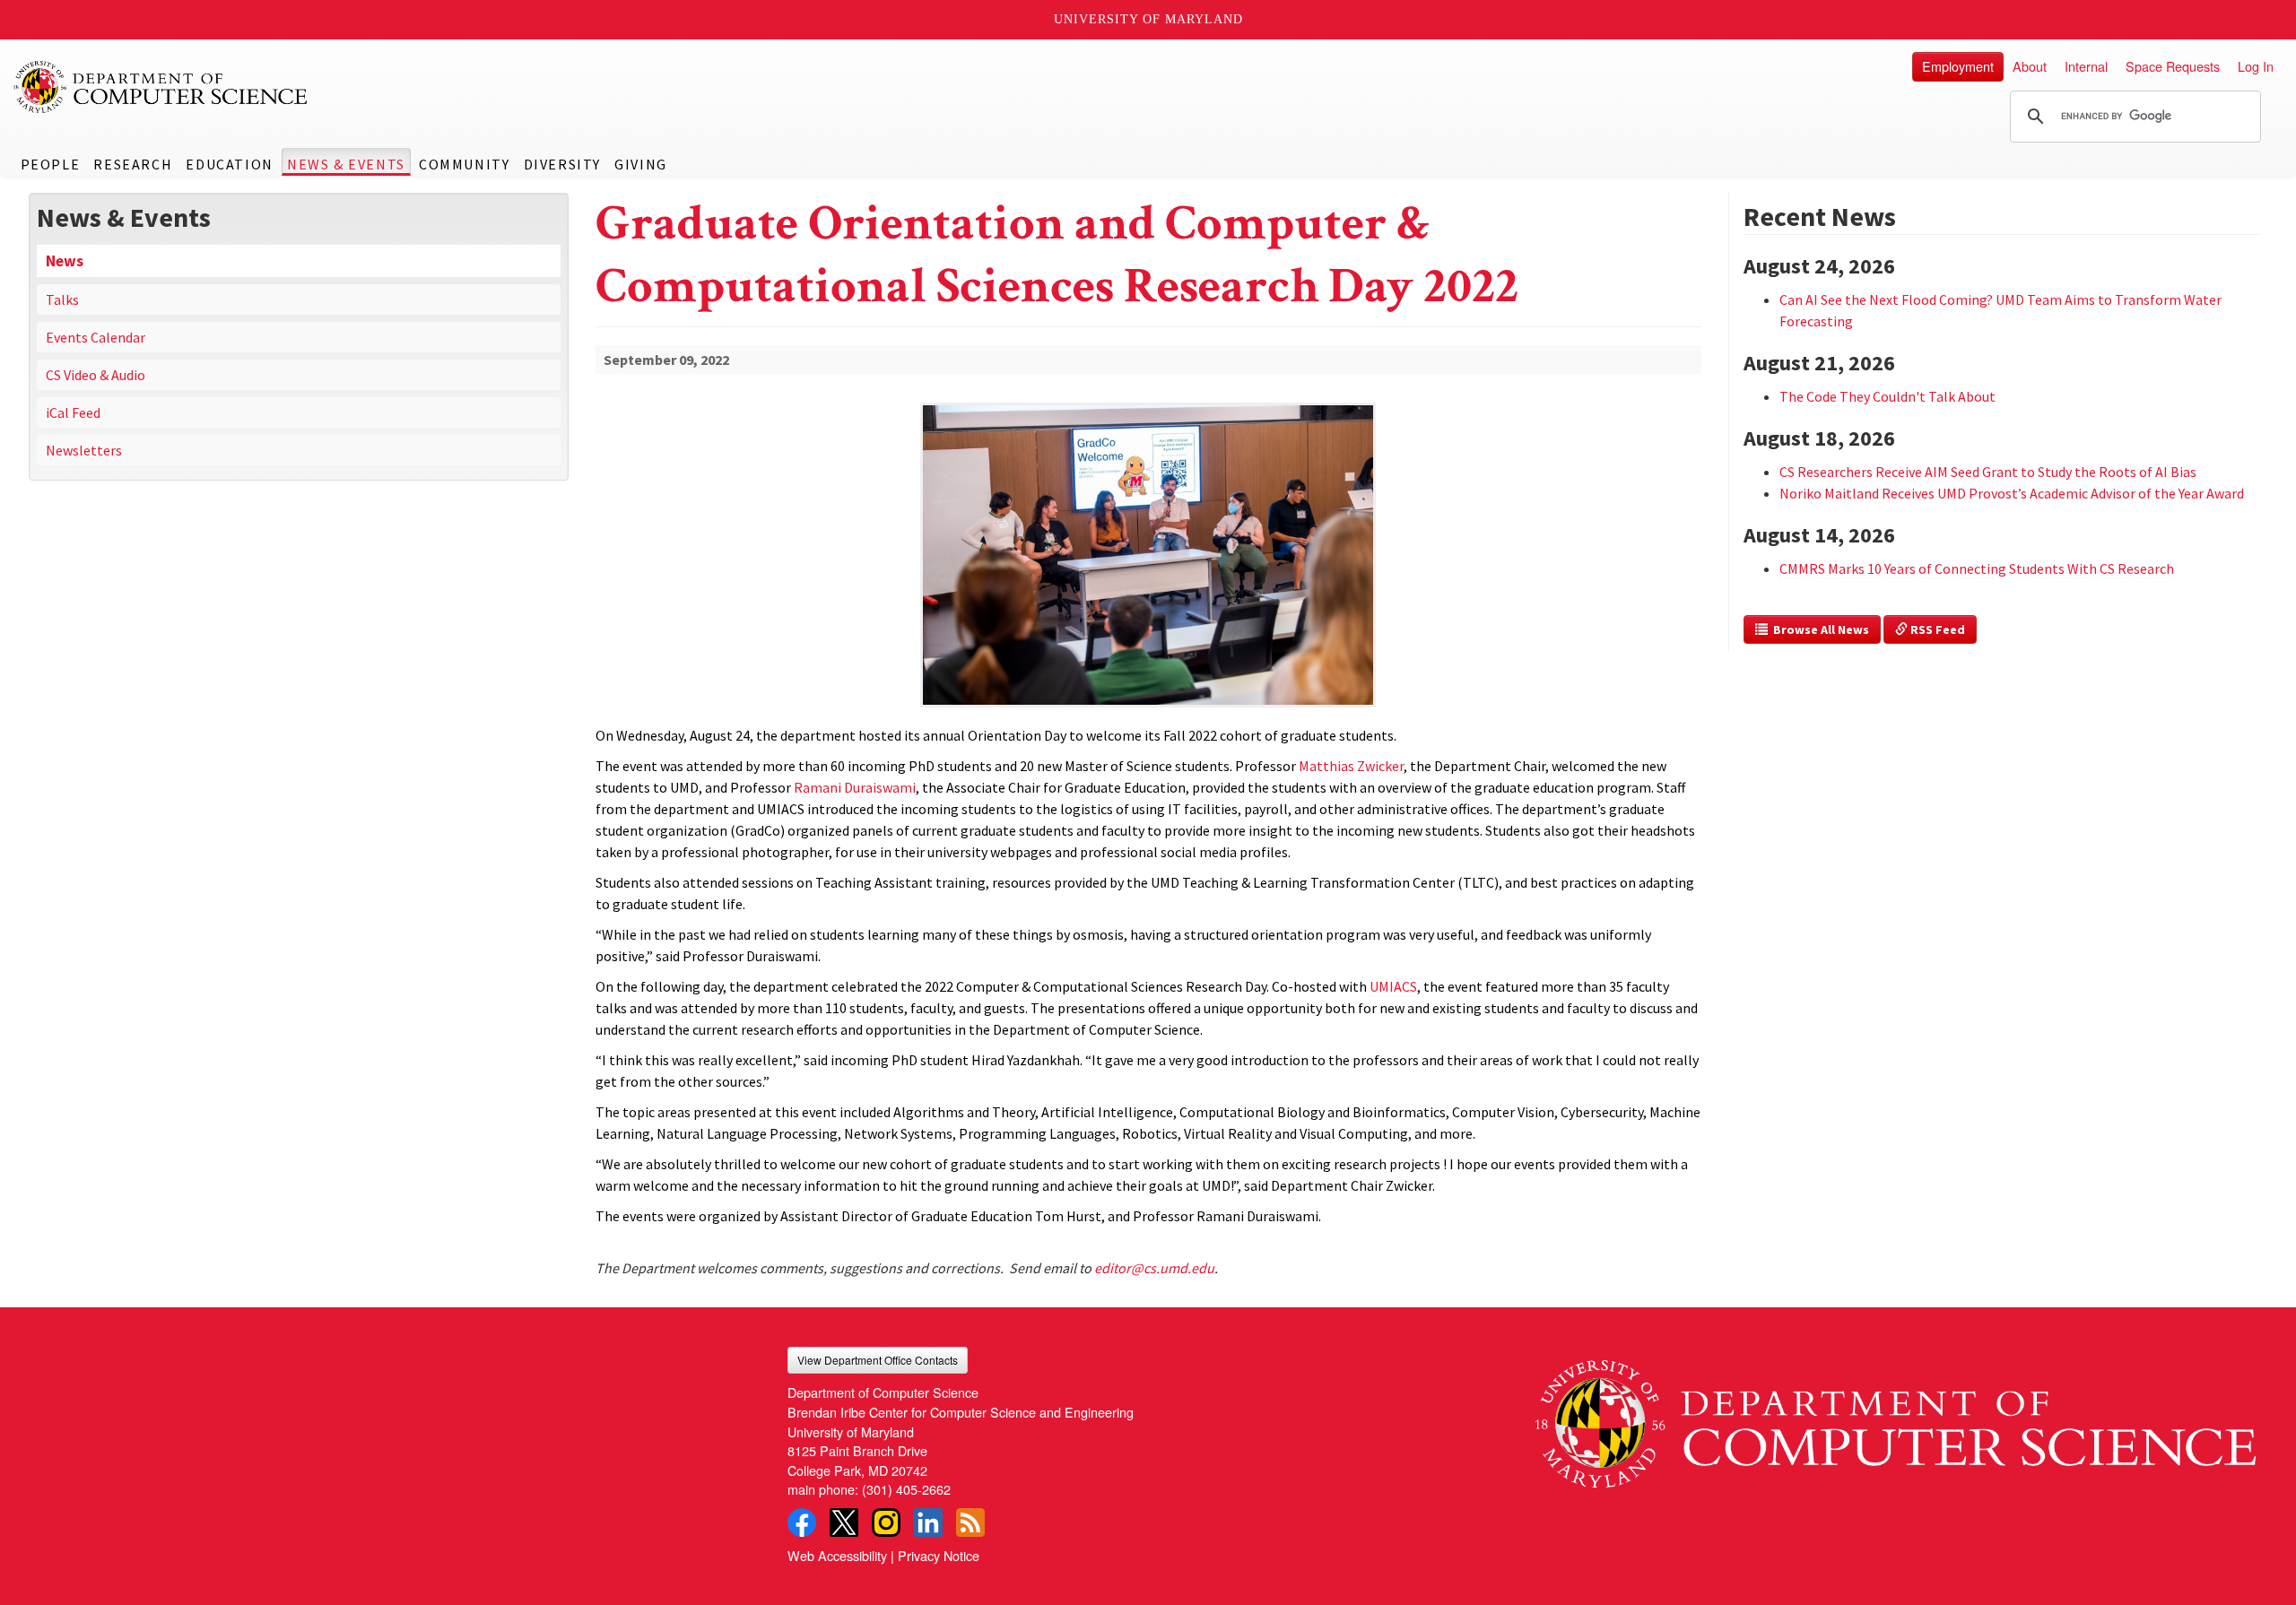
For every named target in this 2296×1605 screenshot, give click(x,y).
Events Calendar (96, 337)
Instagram (886, 1523)
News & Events (346, 164)
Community (464, 164)
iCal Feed (73, 412)
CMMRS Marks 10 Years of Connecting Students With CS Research (1977, 568)
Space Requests (2173, 66)
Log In (2256, 66)
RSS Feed (1936, 629)
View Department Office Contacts (878, 1360)
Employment (1958, 66)
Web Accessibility (837, 1555)
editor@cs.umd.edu (1154, 1268)
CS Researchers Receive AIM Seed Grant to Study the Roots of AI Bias (1988, 472)
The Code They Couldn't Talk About (1887, 396)
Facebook (802, 1523)
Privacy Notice (939, 1555)
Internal (2086, 66)
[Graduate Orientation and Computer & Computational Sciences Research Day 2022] (1148, 709)
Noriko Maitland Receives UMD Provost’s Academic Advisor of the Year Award (2012, 493)
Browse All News (1818, 629)
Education (229, 164)
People (51, 164)
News (65, 261)
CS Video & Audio (96, 375)
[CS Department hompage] (1896, 1417)
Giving (641, 164)
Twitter (844, 1523)
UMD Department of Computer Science (161, 87)
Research (133, 164)
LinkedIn (928, 1523)
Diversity (562, 164)
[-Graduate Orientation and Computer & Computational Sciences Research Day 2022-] (1148, 526)
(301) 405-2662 (906, 1489)
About (2030, 66)
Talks (62, 299)
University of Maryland (1148, 19)
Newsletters (84, 450)
